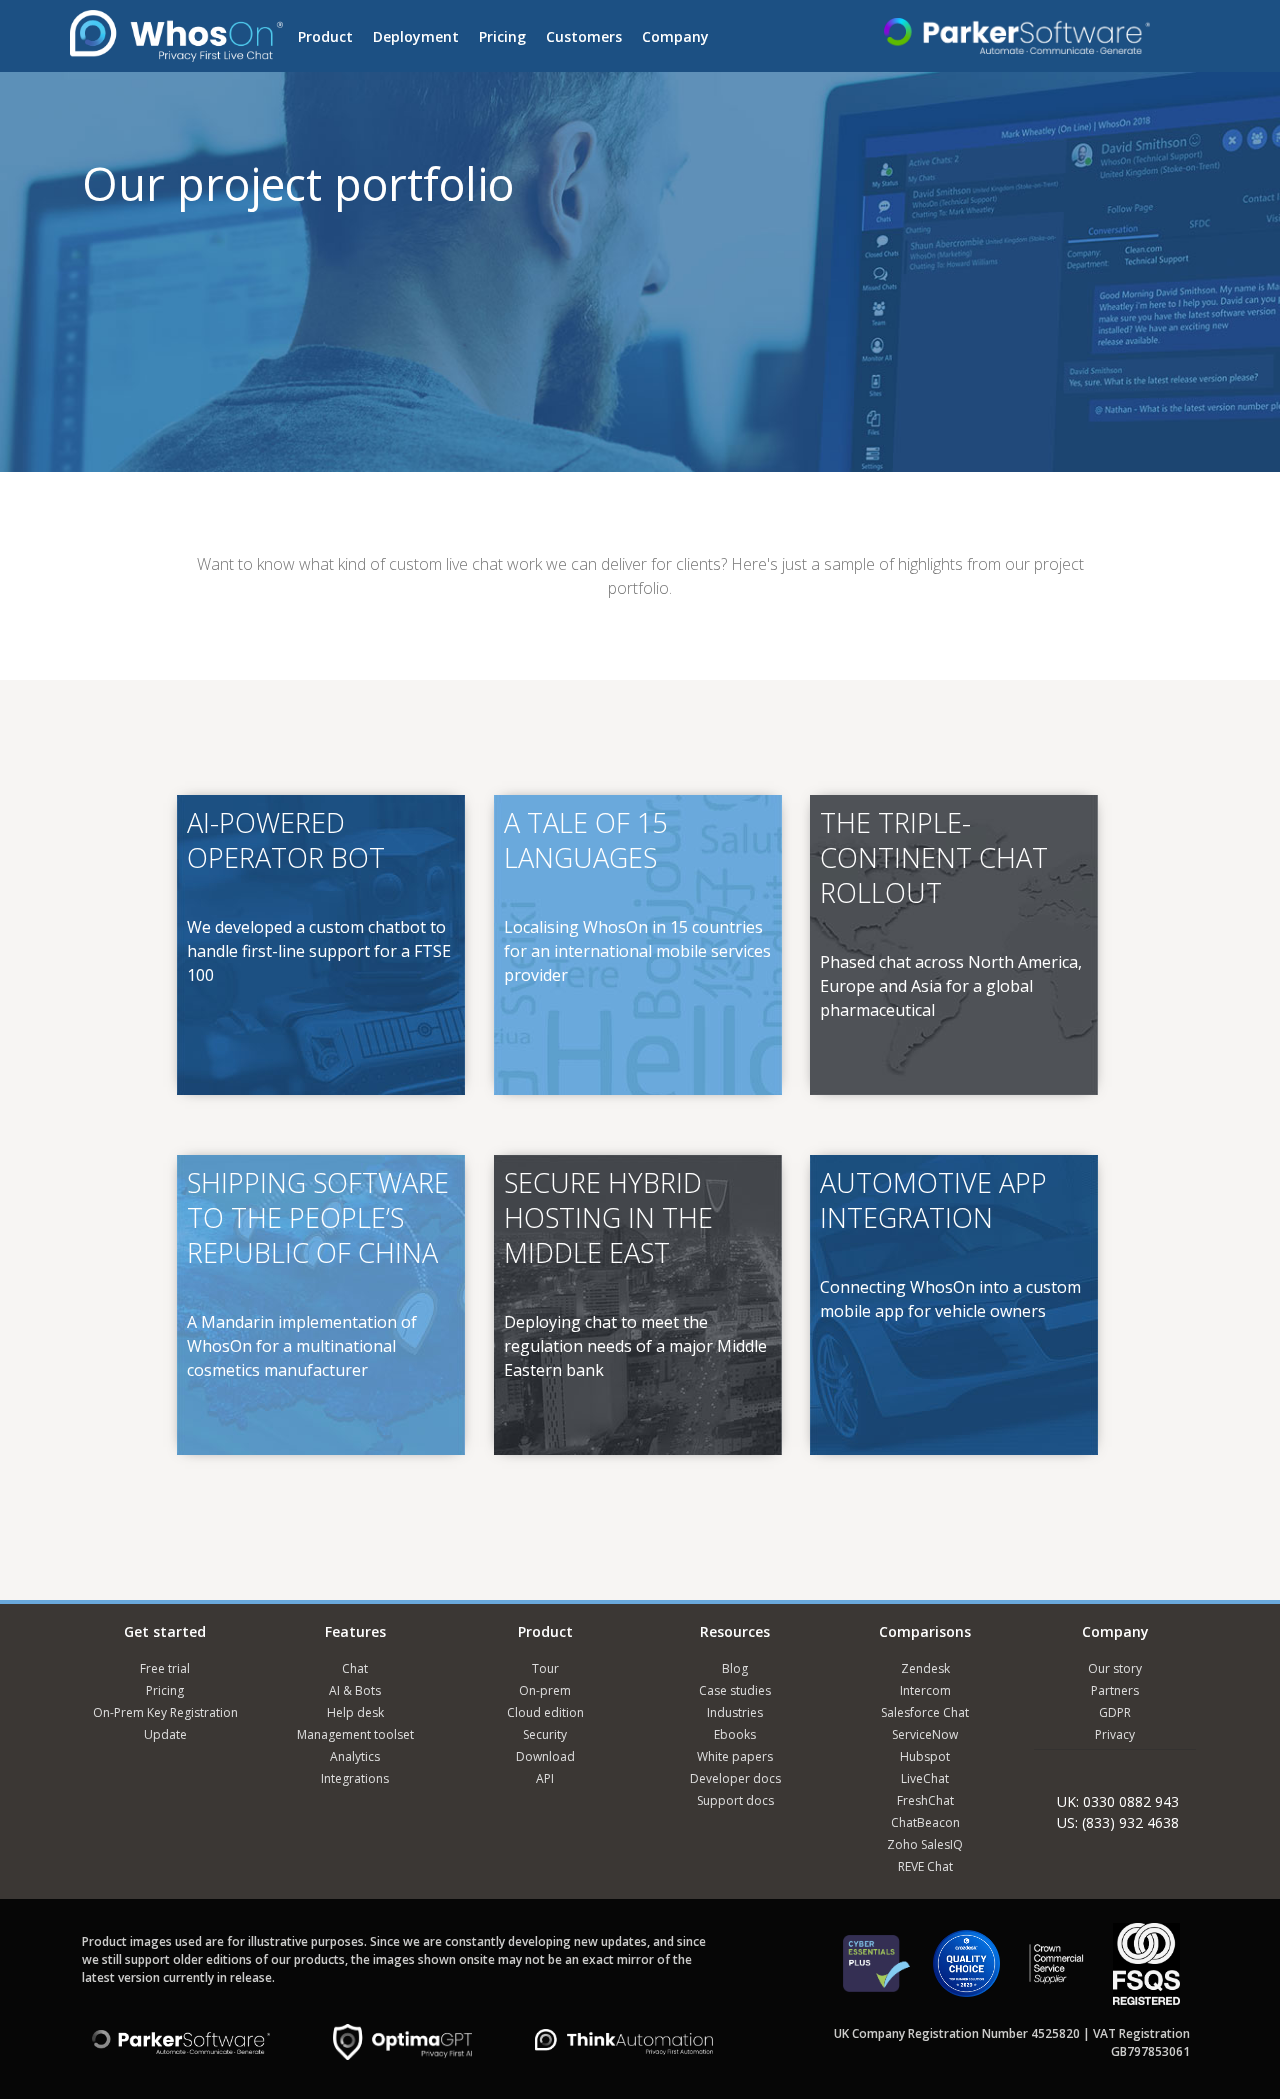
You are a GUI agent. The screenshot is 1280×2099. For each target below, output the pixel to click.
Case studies (735, 1690)
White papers (735, 1756)
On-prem (545, 1690)
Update (165, 1734)
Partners (1115, 1690)
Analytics (355, 1756)
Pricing (502, 36)
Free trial (165, 1668)
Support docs (735, 1800)
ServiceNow (925, 1734)
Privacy (1115, 1734)
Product (325, 36)
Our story (1115, 1668)
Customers (584, 36)
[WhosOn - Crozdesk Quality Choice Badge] (966, 1972)
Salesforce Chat (925, 1712)
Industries (735, 1712)
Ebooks (735, 1734)
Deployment (416, 36)
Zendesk (925, 1668)
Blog (735, 1668)
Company (675, 36)
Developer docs (735, 1778)
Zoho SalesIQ (925, 1844)
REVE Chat (925, 1866)
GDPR (1115, 1712)
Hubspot (925, 1756)
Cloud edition (545, 1712)
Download (545, 1756)
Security (545, 1734)
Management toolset (355, 1734)
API (545, 1778)
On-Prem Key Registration (165, 1712)
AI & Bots (355, 1690)
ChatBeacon (925, 1822)
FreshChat (925, 1800)
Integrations (355, 1778)
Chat (355, 1668)
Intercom (925, 1690)
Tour (545, 1668)
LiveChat (925, 1778)
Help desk (355, 1712)
